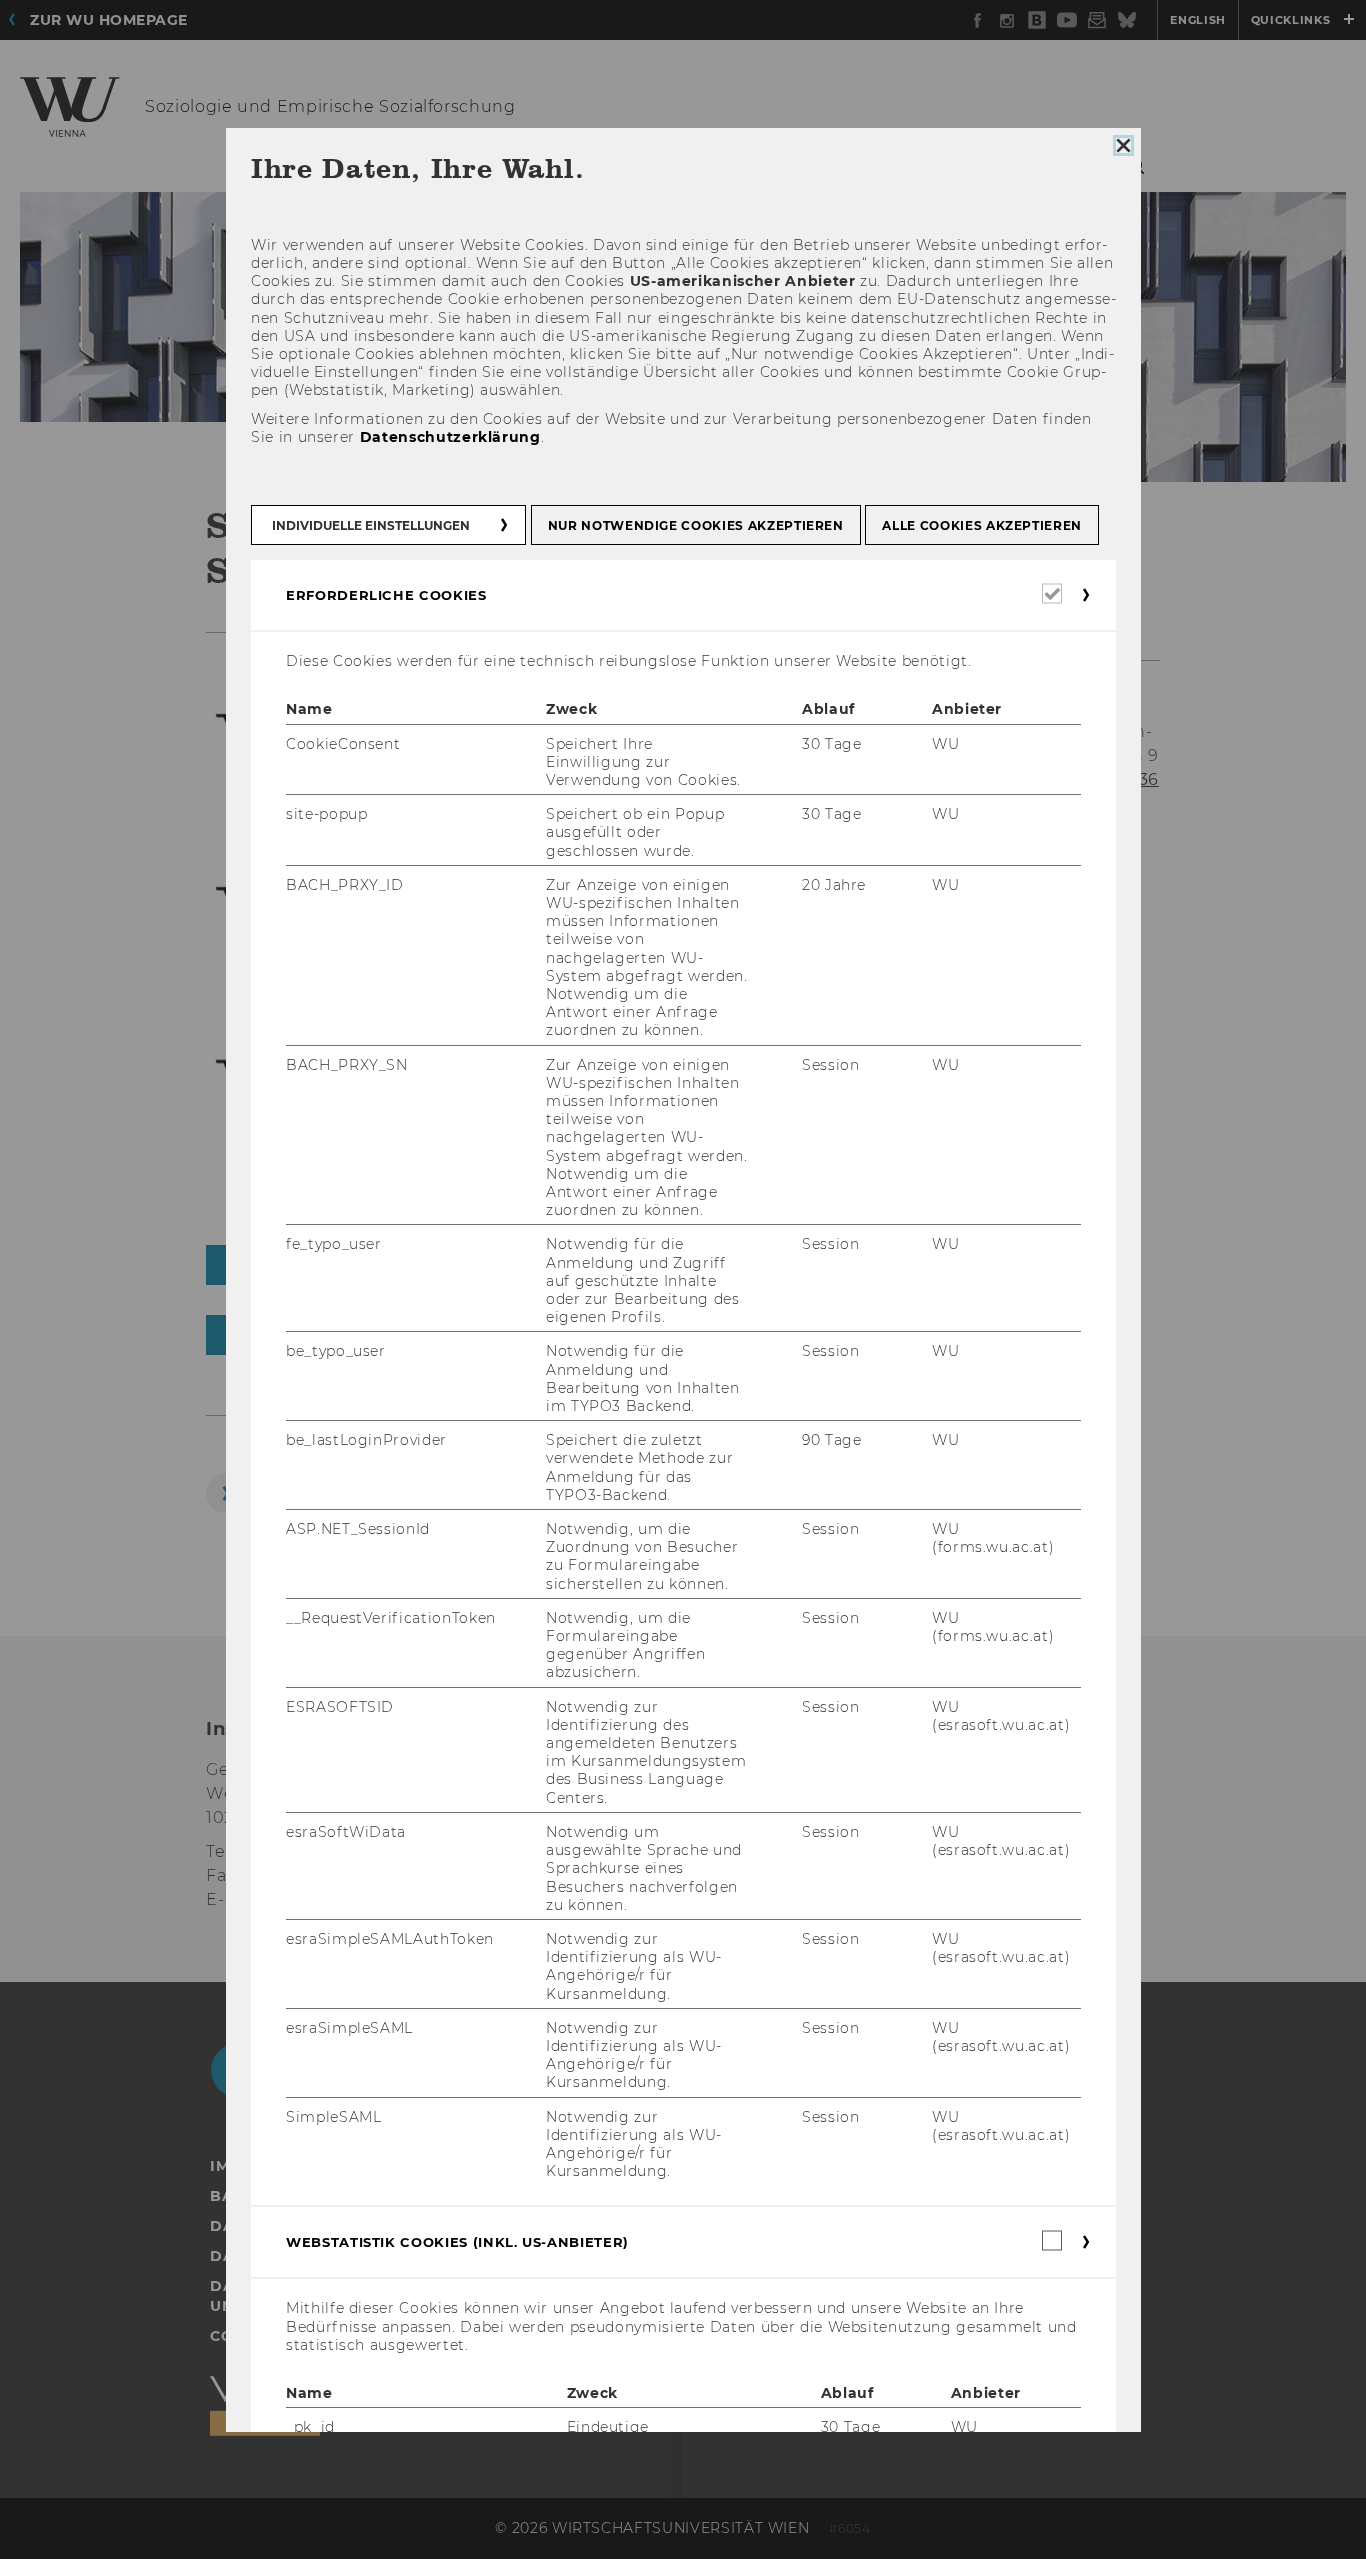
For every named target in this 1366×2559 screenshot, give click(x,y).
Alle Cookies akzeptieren (982, 526)
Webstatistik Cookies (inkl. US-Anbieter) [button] (457, 2243)
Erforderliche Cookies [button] (386, 596)
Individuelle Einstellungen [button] (371, 526)
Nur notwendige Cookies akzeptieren (695, 526)
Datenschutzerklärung (449, 437)
